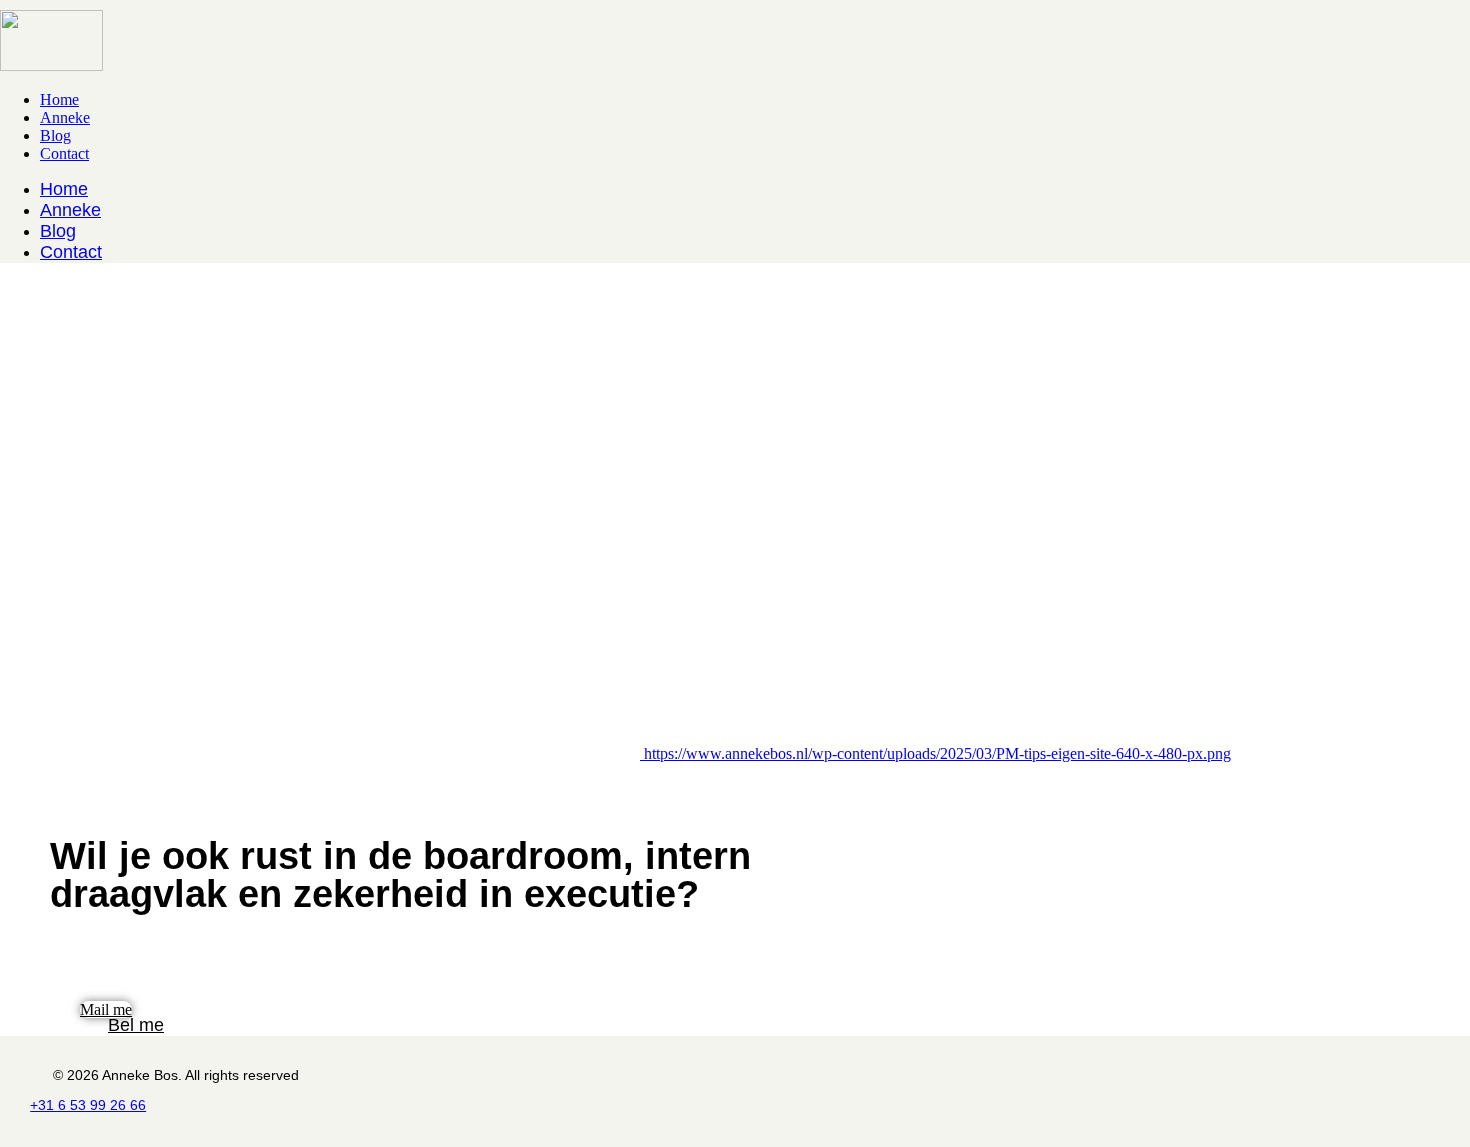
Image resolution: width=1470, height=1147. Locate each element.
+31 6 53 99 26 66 (88, 1105)
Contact (64, 153)
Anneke (65, 117)
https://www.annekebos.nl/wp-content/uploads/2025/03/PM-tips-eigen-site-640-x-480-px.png (937, 753)
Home (59, 99)
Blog (55, 135)
